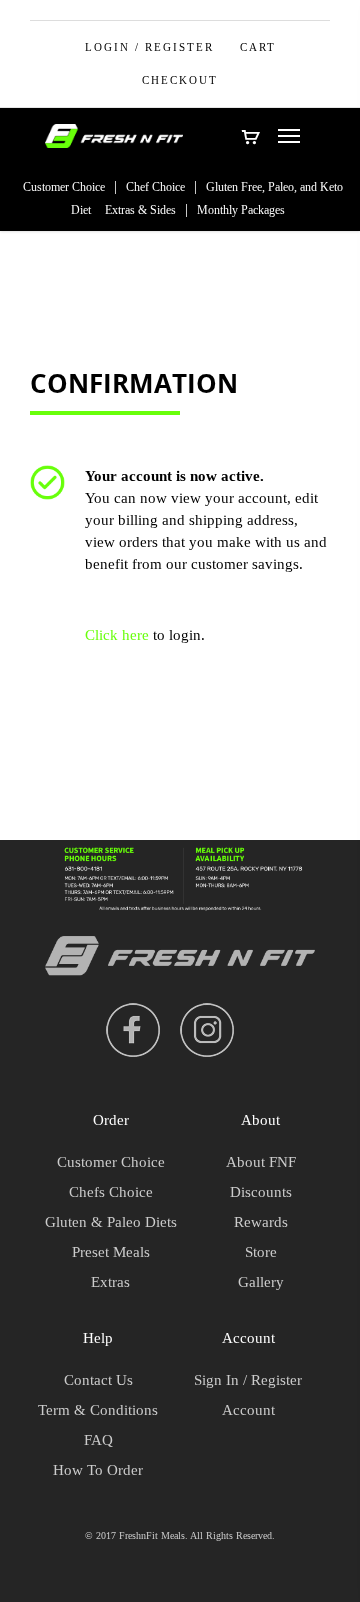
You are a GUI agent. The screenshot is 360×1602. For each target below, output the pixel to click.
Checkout (180, 80)
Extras (110, 1282)
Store (261, 1252)
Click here (117, 635)
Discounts (261, 1192)
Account (248, 1410)
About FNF (261, 1162)
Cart (258, 47)
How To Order (98, 1470)
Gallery (261, 1282)
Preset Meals (111, 1252)
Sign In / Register (248, 1380)
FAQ (98, 1440)
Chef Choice (155, 187)
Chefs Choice (111, 1192)
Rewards (261, 1222)
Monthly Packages (241, 210)
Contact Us (98, 1380)
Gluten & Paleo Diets (111, 1222)
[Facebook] (133, 1030)
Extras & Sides (140, 210)
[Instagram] (207, 1030)
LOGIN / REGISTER (149, 47)
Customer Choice (64, 187)
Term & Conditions (98, 1410)
